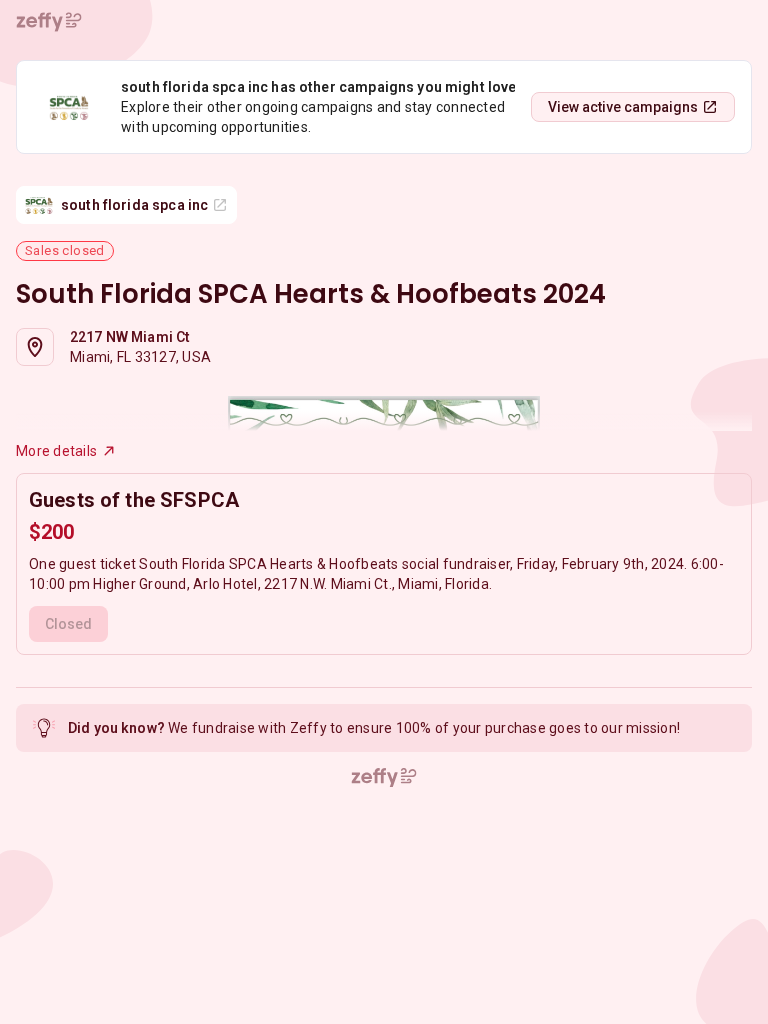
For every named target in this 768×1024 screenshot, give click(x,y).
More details (56, 451)
